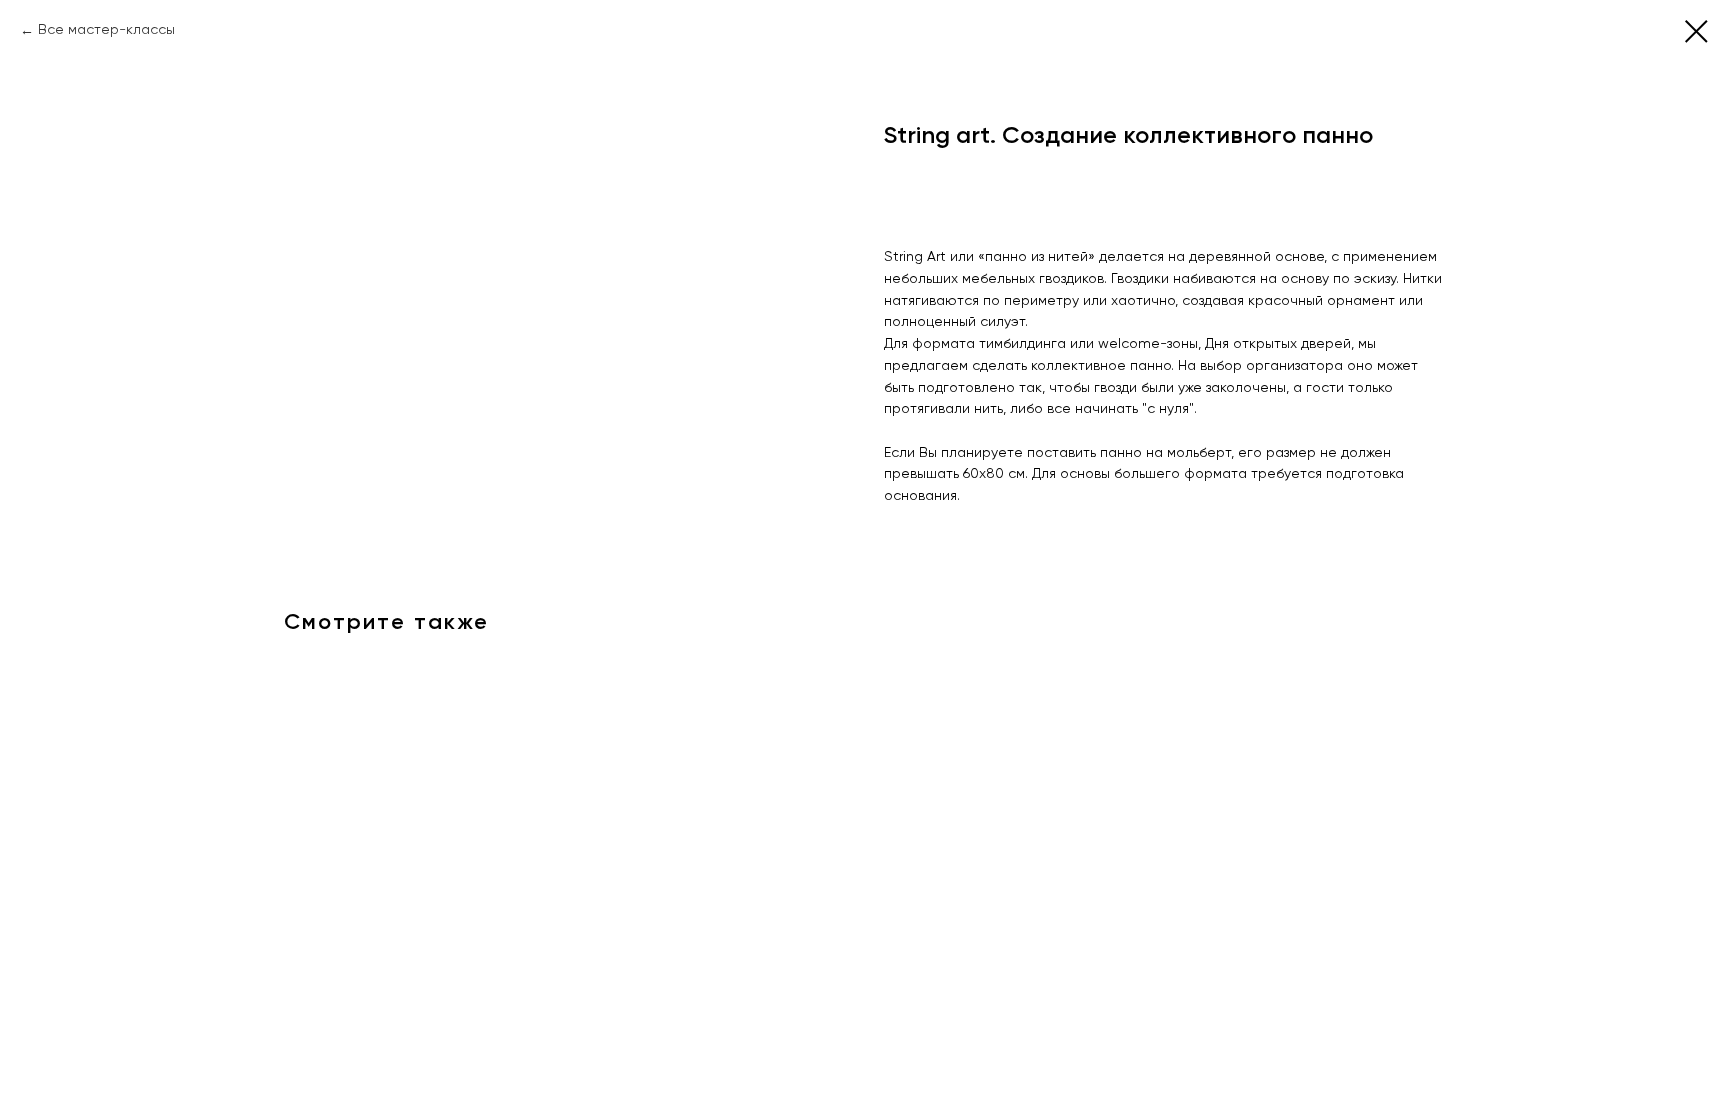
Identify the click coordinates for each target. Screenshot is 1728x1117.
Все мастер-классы (106, 30)
